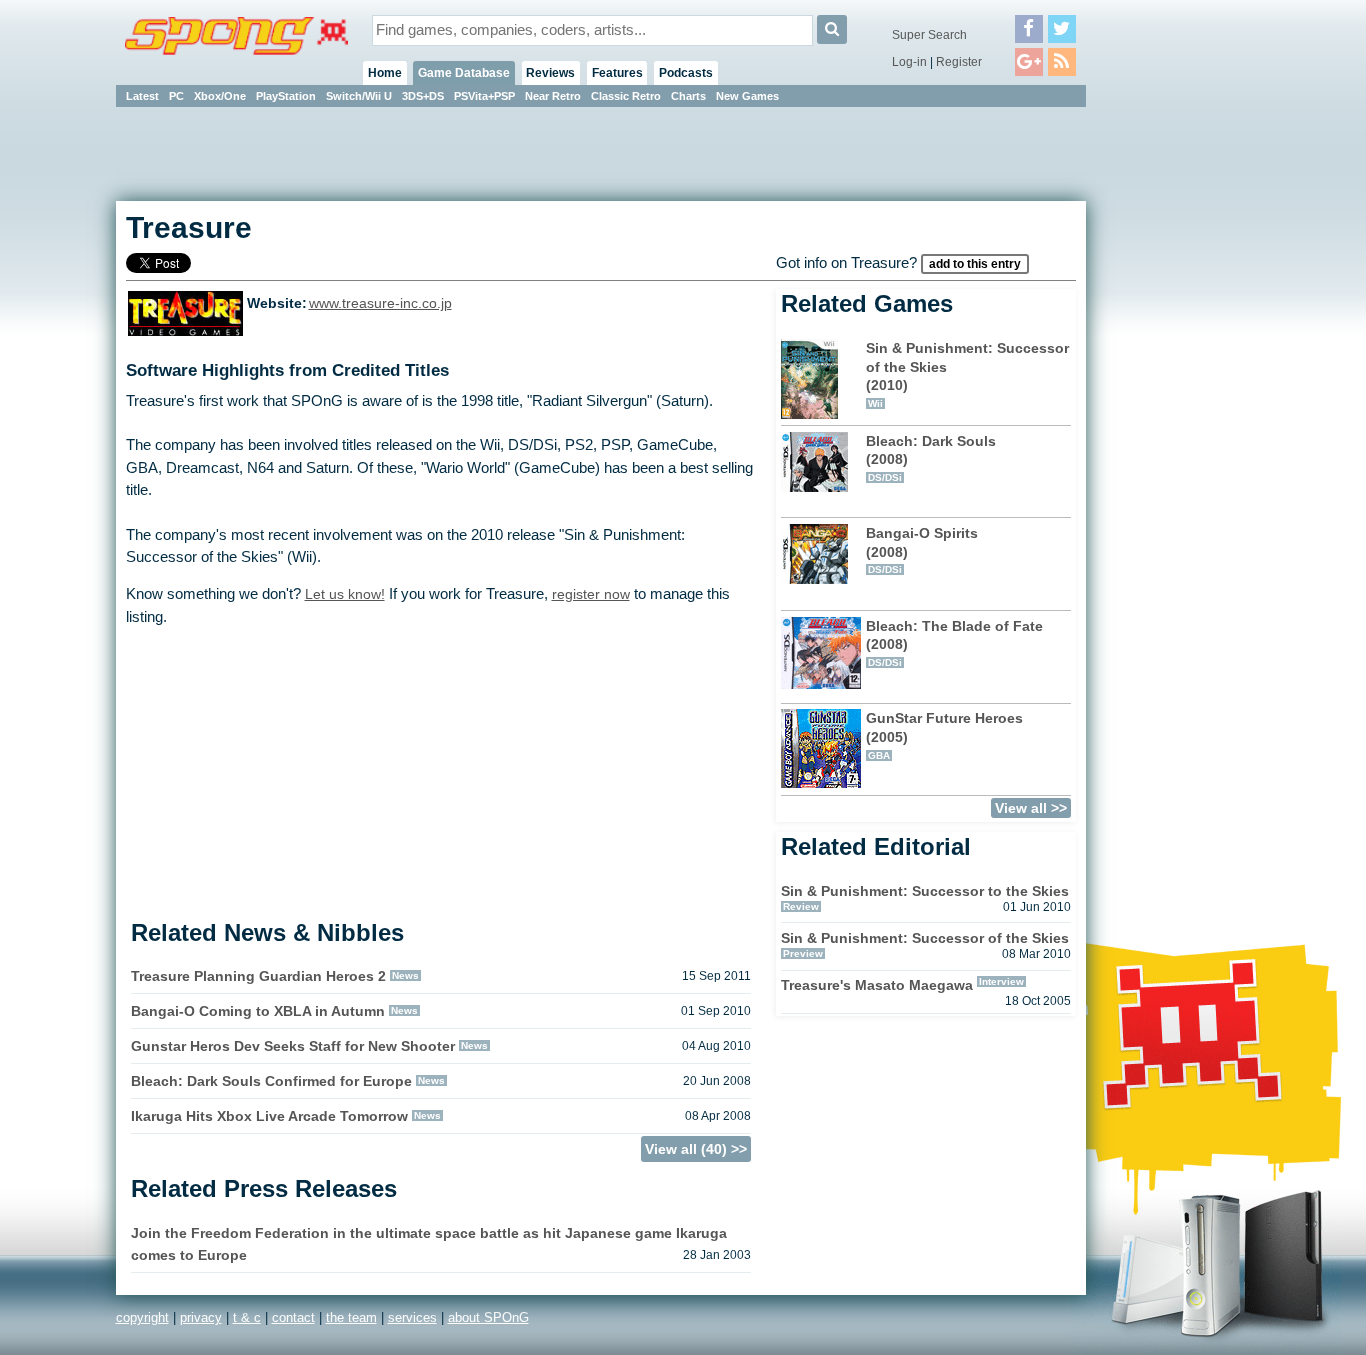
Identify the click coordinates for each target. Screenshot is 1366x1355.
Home (385, 73)
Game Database (464, 73)
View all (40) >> (696, 1149)
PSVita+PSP (484, 96)
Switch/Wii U (359, 96)
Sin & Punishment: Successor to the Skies (925, 891)
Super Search (929, 35)
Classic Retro (626, 96)
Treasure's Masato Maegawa (877, 985)
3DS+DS (423, 96)
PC (176, 96)
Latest (142, 96)
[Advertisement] (1176, 410)
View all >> (1031, 808)
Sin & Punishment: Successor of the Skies (925, 938)
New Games (747, 96)
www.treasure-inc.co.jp (380, 303)
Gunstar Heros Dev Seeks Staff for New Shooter (293, 1046)
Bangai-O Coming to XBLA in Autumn (258, 1011)
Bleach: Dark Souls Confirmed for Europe (271, 1081)
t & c (247, 1317)
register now (591, 594)
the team (351, 1317)
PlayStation (286, 96)
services (412, 1317)
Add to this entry (975, 264)
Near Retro (553, 96)
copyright (142, 1317)
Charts (688, 96)
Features (617, 73)
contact (293, 1317)
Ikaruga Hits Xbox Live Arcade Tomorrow (269, 1116)
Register (959, 62)
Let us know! (345, 594)
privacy (201, 1317)
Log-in (909, 62)
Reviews (550, 73)
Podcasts (686, 73)
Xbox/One (220, 96)
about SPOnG (488, 1317)
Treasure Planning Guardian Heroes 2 (258, 976)
